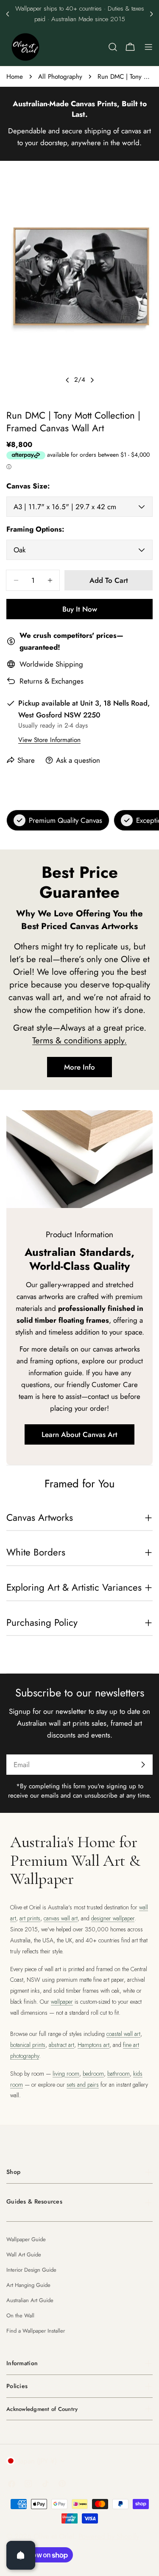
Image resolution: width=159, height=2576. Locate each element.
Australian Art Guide (30, 2300)
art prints (30, 1918)
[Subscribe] (143, 1765)
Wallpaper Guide (26, 2239)
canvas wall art (61, 1918)
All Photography (60, 77)
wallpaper (62, 2002)
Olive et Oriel (54, 2536)
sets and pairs (83, 2085)
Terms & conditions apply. (79, 1040)
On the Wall (20, 2315)
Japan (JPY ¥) (38, 2461)
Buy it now (80, 609)
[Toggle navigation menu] (148, 47)
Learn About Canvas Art (79, 1434)
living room (66, 2074)
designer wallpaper (113, 1918)
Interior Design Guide (31, 2270)
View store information (49, 740)
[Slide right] (92, 380)
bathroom (119, 2074)
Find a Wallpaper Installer (36, 2331)
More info (79, 1067)
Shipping (69, 664)
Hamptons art (93, 2045)
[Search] (113, 47)
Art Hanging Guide (28, 2285)
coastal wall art (123, 2034)
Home (15, 77)
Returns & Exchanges (52, 681)
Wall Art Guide (24, 2255)
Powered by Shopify (109, 2536)
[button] (8, 14)
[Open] (21, 2555)
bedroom (93, 2074)
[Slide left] (67, 380)
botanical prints (28, 2045)
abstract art (61, 2045)
